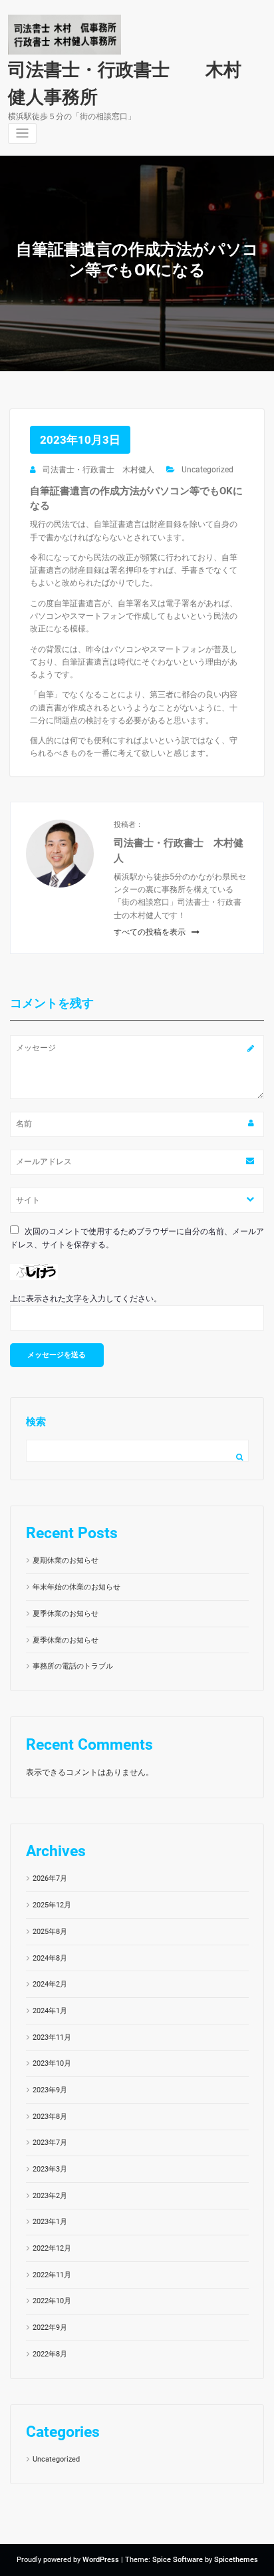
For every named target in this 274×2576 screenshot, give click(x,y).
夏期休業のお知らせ (66, 1560)
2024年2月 (50, 1984)
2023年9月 (50, 2090)
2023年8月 (50, 2117)
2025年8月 (50, 1932)
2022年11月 (52, 2275)
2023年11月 (52, 2037)
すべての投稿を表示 (151, 932)
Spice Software (178, 2560)
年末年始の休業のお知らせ (76, 1587)
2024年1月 (50, 2011)
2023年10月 (52, 2063)
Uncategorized (207, 470)
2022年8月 (50, 2354)
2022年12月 (52, 2248)
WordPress (101, 2560)
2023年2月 (50, 2196)
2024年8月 (50, 1958)
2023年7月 (50, 2143)
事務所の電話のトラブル (73, 1666)
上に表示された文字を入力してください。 (86, 1299)
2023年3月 (50, 2169)
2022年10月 (52, 2301)
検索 (36, 1422)
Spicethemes (236, 2560)
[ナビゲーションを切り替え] (22, 133)
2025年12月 (52, 1905)
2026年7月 (50, 1878)
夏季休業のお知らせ (66, 1614)
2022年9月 (50, 2328)
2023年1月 (50, 2222)
